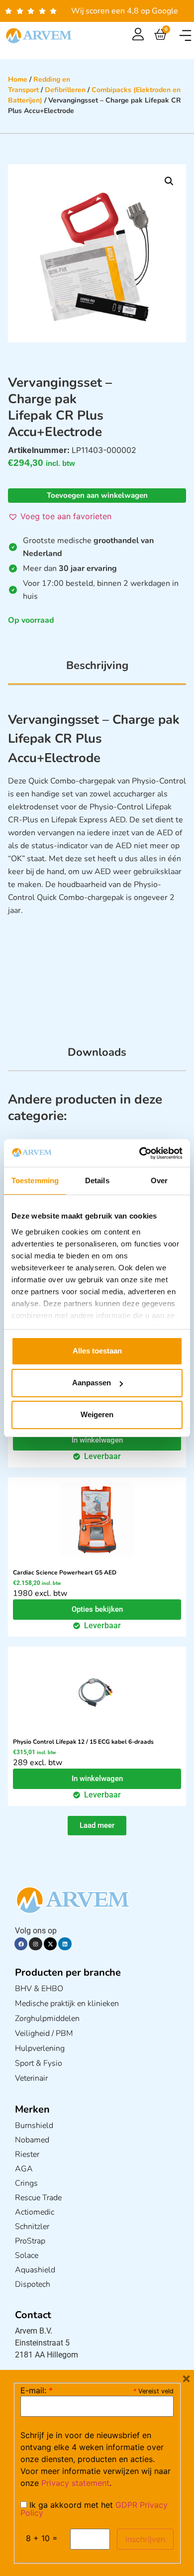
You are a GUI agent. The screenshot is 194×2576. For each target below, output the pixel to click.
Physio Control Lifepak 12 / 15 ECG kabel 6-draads (83, 1742)
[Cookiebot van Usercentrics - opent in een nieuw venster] (140, 1153)
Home (18, 79)
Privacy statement (75, 2483)
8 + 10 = (42, 2538)
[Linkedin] (65, 1944)
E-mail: (37, 2390)
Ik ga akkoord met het (94, 2509)
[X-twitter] (50, 1944)
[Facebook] (21, 1944)
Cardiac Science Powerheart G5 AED (65, 1572)
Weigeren (97, 1414)
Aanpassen (92, 1383)
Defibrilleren (65, 90)
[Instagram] (35, 1944)
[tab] (97, 671)
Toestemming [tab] (35, 1180)
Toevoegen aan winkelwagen (97, 495)
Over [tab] (159, 1180)
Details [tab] (97, 1180)
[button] (185, 36)
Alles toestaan (97, 1351)
